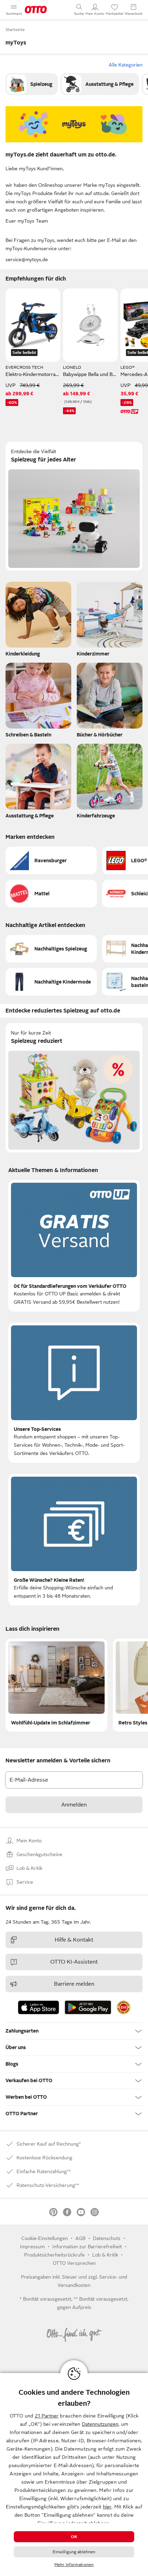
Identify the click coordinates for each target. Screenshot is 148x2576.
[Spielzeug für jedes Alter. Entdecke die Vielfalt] (74, 506)
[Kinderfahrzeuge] (110, 783)
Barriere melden (74, 1984)
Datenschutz (107, 2238)
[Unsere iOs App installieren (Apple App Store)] (39, 2007)
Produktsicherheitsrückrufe (54, 2255)
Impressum (32, 2247)
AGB (80, 2238)
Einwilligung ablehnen (74, 2552)
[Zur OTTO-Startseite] (36, 10)
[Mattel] (51, 894)
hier (107, 2507)
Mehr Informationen (74, 2565)
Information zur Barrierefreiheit (87, 2247)
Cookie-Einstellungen (45, 2238)
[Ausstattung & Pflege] (100, 84)
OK (74, 2537)
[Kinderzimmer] (110, 621)
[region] (74, 2475)
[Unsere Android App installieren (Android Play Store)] (88, 2007)
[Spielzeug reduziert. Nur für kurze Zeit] (74, 1088)
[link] (32, 84)
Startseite (15, 30)
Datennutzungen (100, 2424)
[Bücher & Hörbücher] (110, 702)
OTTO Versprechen (74, 2263)
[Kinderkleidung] (38, 621)
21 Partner (47, 2416)
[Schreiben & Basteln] (38, 702)
